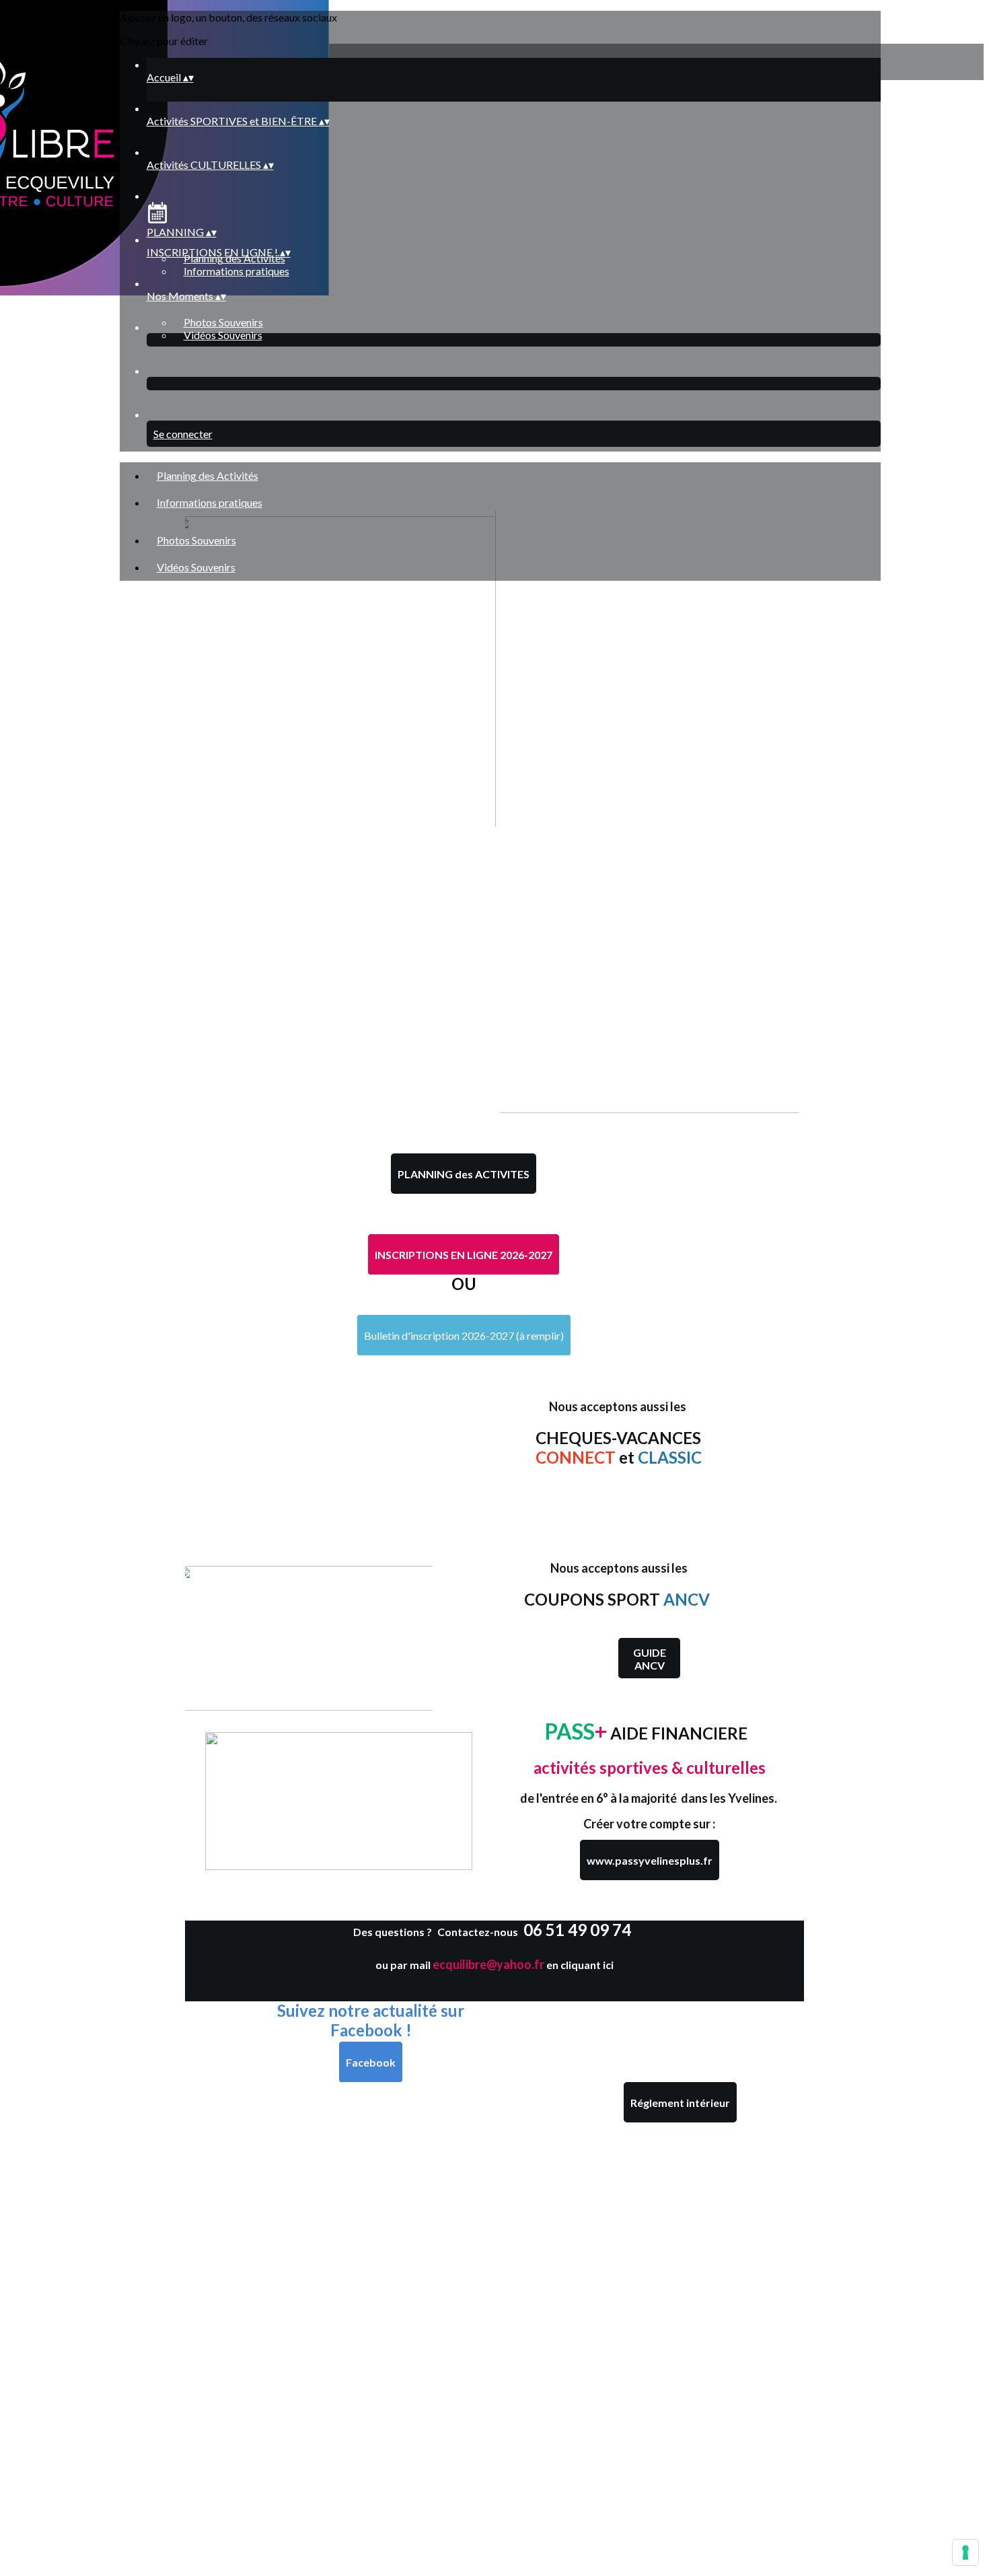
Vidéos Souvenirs (223, 335)
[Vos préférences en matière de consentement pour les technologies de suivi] (965, 2552)
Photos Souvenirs (223, 322)
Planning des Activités (208, 475)
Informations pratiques (236, 271)
